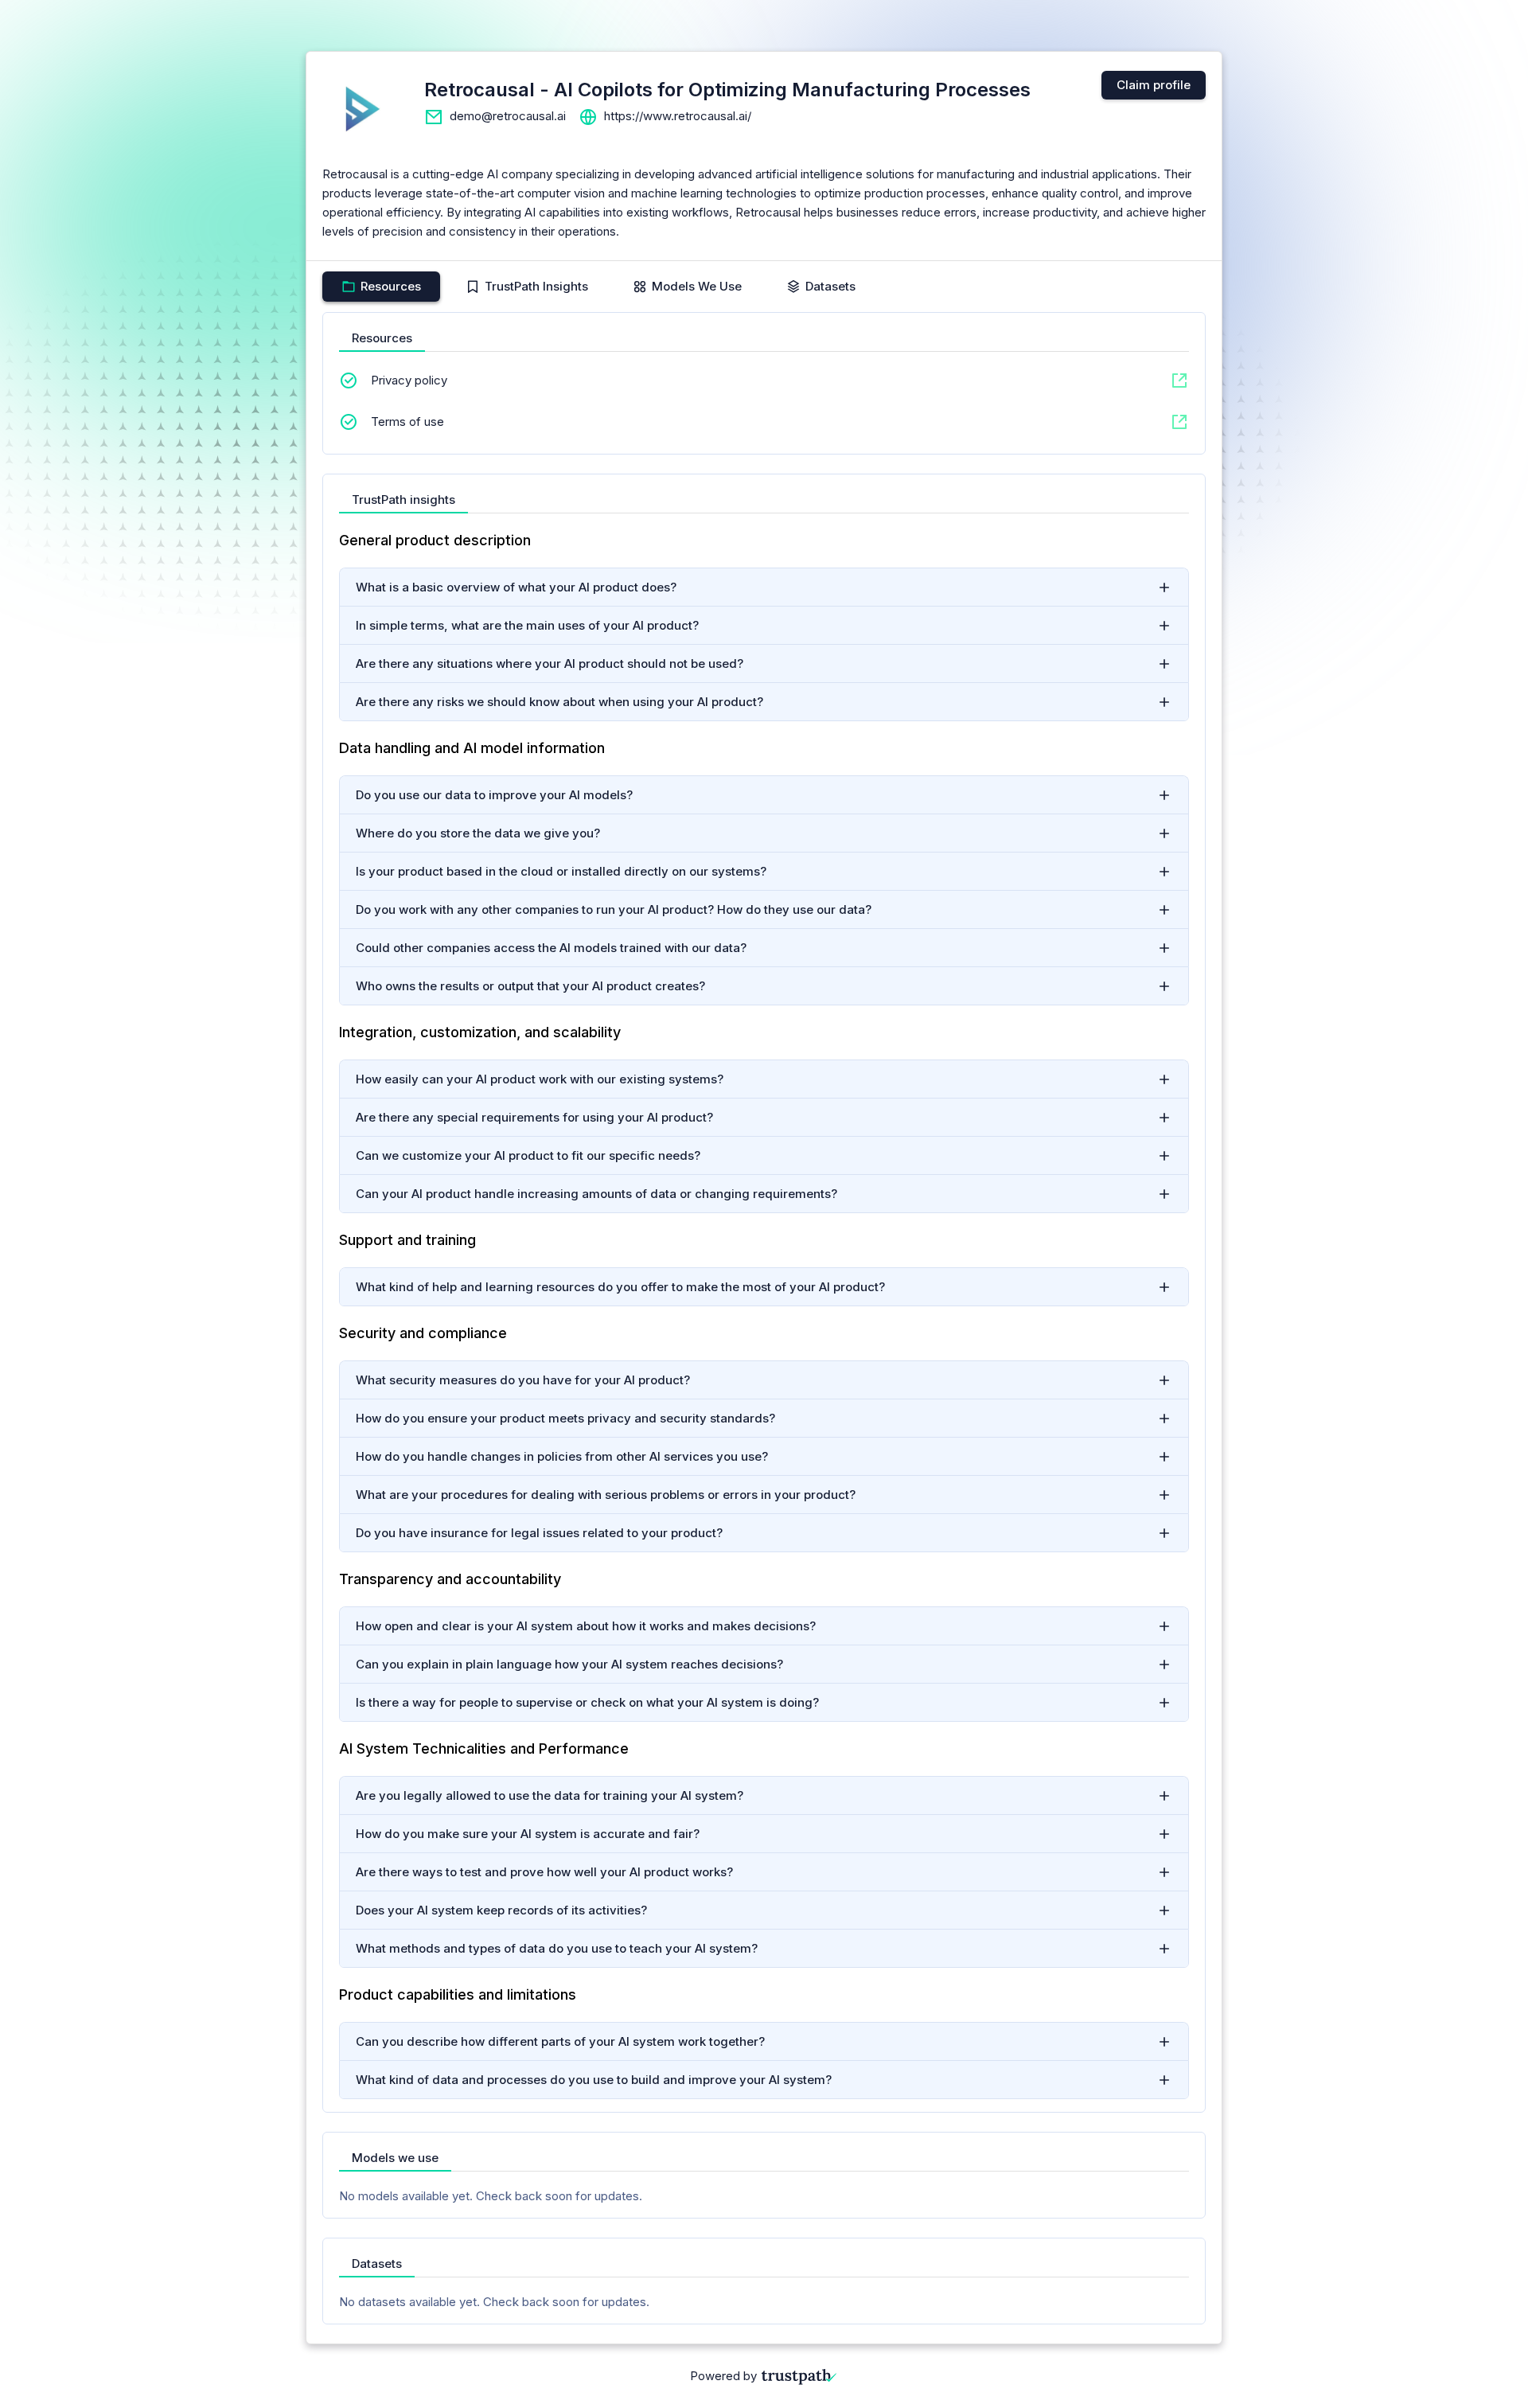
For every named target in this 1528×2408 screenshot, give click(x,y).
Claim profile (1154, 85)
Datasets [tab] (830, 286)
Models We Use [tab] (697, 286)
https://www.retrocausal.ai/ (678, 116)
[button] (764, 587)
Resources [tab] (391, 286)
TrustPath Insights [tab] (536, 286)
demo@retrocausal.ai (508, 116)
